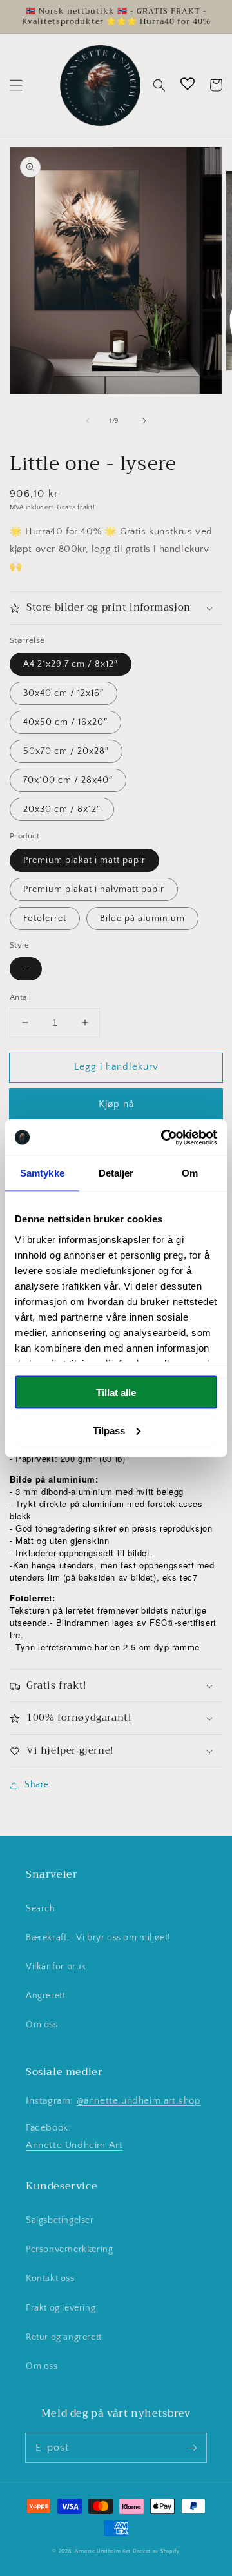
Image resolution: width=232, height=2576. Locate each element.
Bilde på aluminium (142, 918)
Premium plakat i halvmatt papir (94, 889)
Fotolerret (45, 918)
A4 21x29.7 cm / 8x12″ (71, 664)
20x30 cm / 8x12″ (62, 809)
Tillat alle (116, 1393)
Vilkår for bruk (56, 1967)
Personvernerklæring (69, 2249)
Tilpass (109, 1430)
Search (41, 1909)
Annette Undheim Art (74, 2145)
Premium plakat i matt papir (84, 860)
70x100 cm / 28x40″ (68, 780)
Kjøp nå (116, 1104)
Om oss (42, 2025)
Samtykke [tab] (42, 1173)
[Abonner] (192, 2448)
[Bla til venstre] (88, 421)
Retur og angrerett (64, 2337)
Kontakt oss (50, 2278)
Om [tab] (190, 1173)
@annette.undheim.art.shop (139, 2101)
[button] (16, 85)
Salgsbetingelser (60, 2220)
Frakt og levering (61, 2308)
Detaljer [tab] (116, 1173)
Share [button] (37, 1785)
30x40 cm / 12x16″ (63, 693)
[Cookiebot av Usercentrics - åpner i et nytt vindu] (164, 1137)
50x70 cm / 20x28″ (66, 751)
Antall (20, 997)
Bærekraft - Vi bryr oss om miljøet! (98, 1938)
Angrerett (45, 1996)
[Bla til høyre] (144, 421)
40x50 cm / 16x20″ (65, 722)
